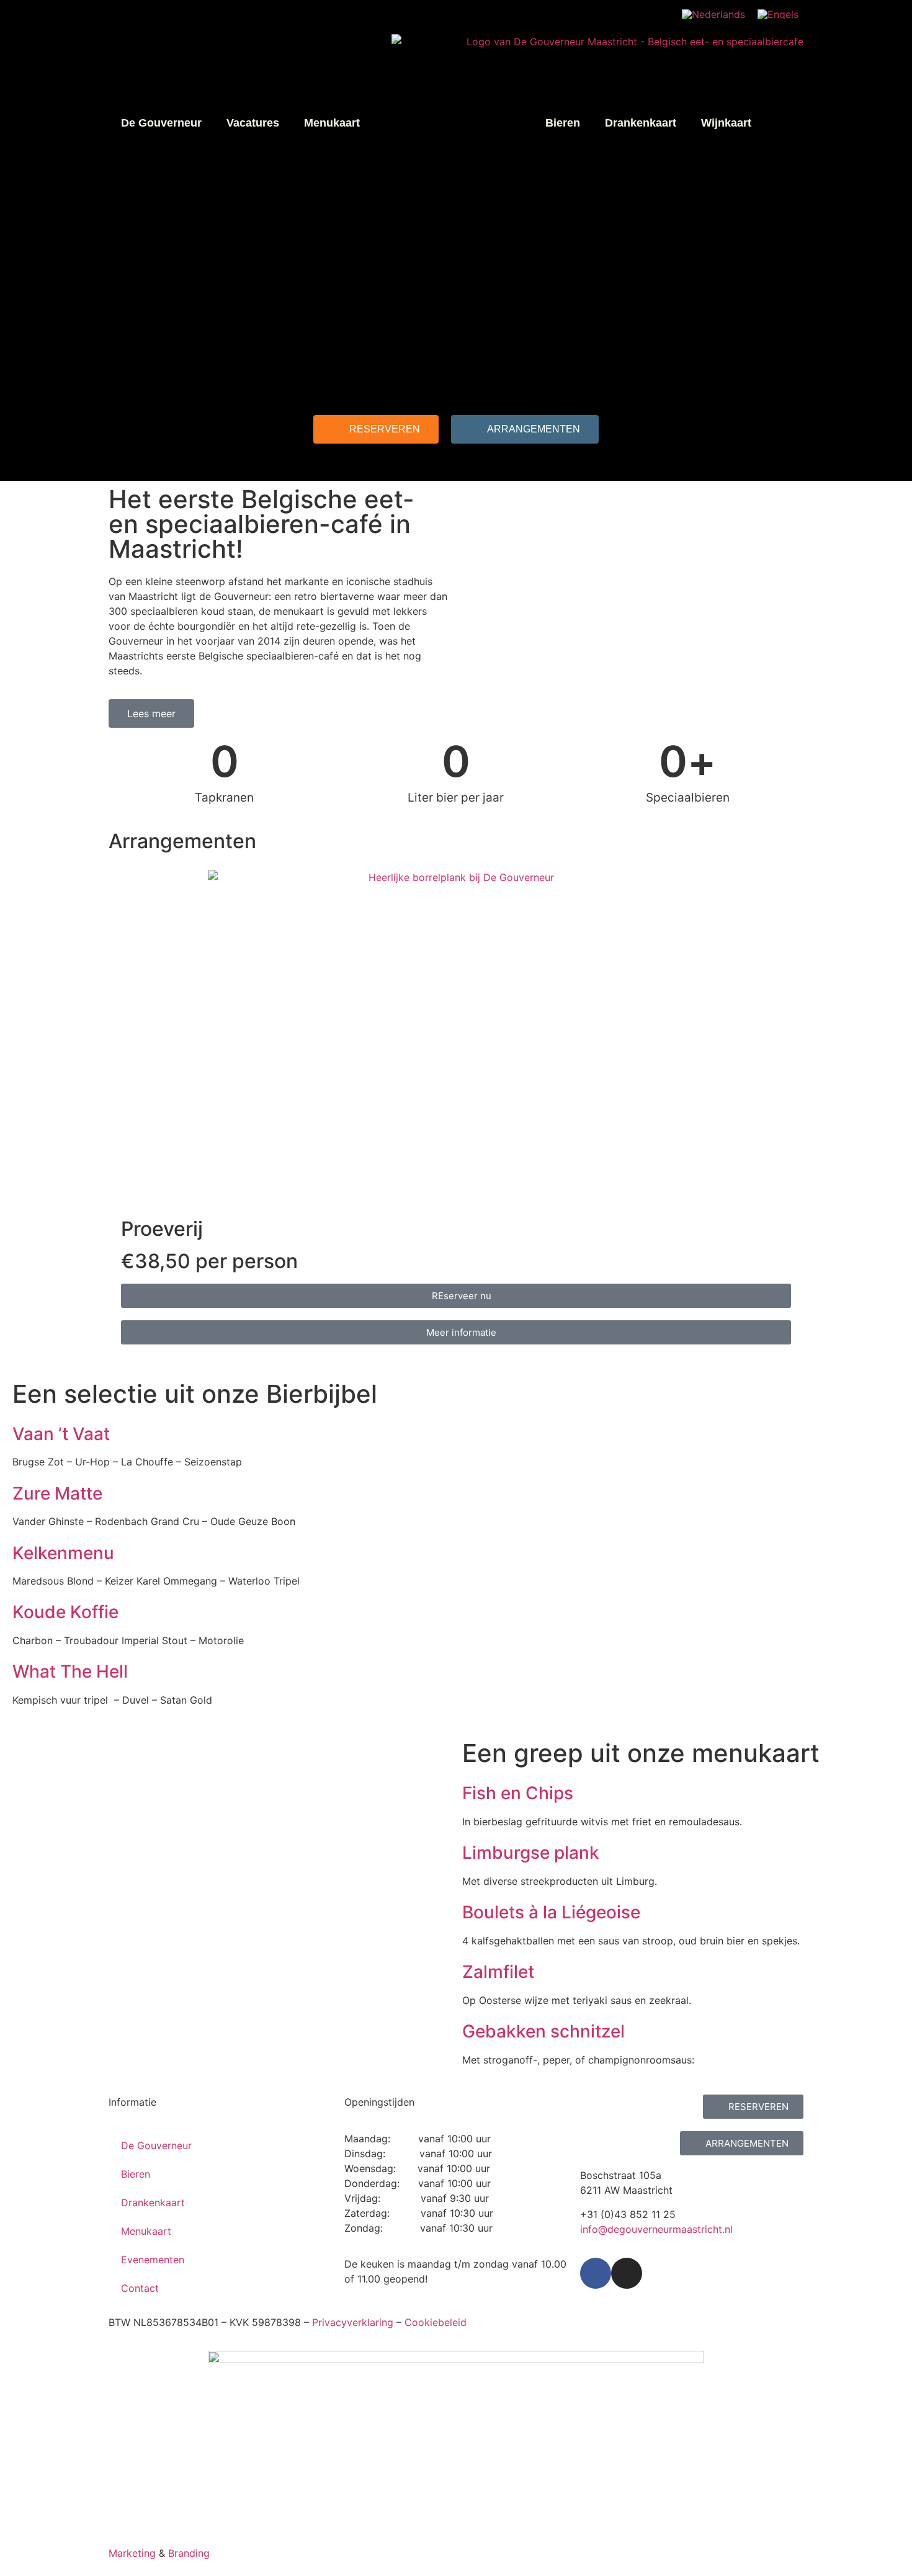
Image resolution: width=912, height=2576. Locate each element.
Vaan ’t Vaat (61, 1434)
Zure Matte (57, 1493)
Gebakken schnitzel (543, 2031)
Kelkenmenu (63, 1553)
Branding (189, 2553)
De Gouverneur (161, 123)
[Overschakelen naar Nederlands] (713, 14)
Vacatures (253, 123)
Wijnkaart (726, 123)
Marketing (132, 2553)
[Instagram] (627, 2273)
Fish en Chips (518, 1793)
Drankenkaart (641, 123)
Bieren (563, 123)
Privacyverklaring (353, 2322)
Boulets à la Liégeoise (551, 1912)
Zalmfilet (498, 1972)
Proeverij (162, 1229)
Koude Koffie (65, 1612)
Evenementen (153, 2260)
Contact (140, 2288)
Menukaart (332, 123)
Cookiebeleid (436, 2322)
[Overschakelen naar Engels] (778, 14)
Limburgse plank (531, 1853)
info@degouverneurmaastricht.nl (656, 2229)
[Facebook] (596, 2273)
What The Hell (70, 1671)
